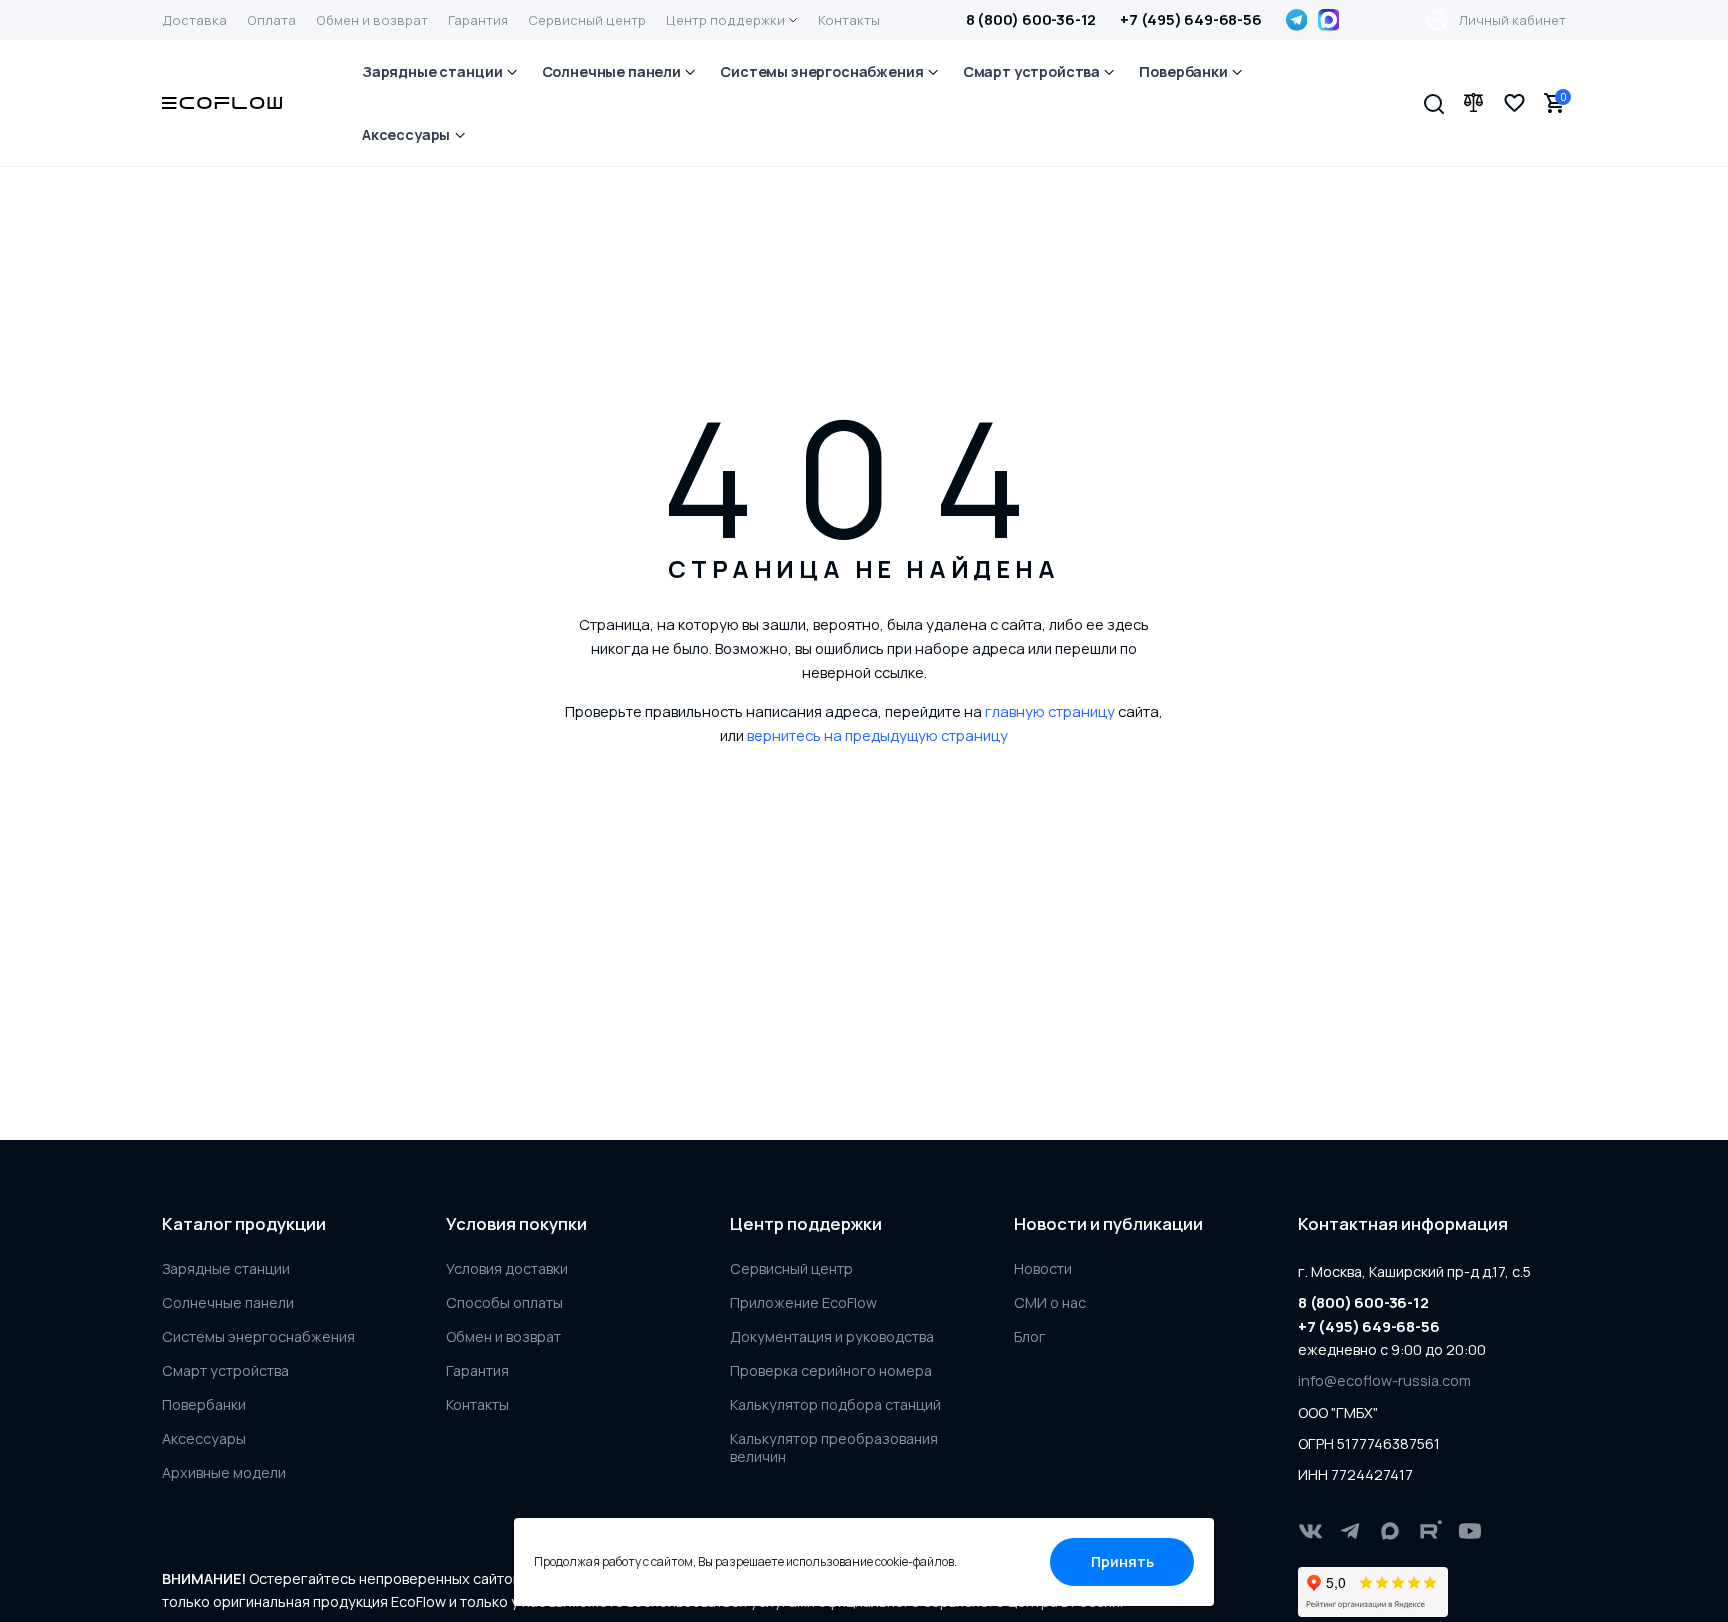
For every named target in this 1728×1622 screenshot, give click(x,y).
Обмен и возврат (503, 1337)
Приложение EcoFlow (803, 1303)
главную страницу (1050, 711)
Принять (1122, 1561)
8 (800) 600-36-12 (1031, 19)
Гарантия (477, 1371)
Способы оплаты (504, 1303)
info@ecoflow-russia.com (1384, 1380)
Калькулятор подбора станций (835, 1405)
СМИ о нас (1050, 1303)
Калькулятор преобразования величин (834, 1448)
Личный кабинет (1512, 20)
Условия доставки (507, 1269)
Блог (1030, 1337)
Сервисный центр (791, 1269)
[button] (1434, 103)
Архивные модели (224, 1473)
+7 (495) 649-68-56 (1190, 19)
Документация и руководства (832, 1337)
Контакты (477, 1405)
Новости (1043, 1269)
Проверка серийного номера (831, 1371)
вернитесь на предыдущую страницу (877, 735)
